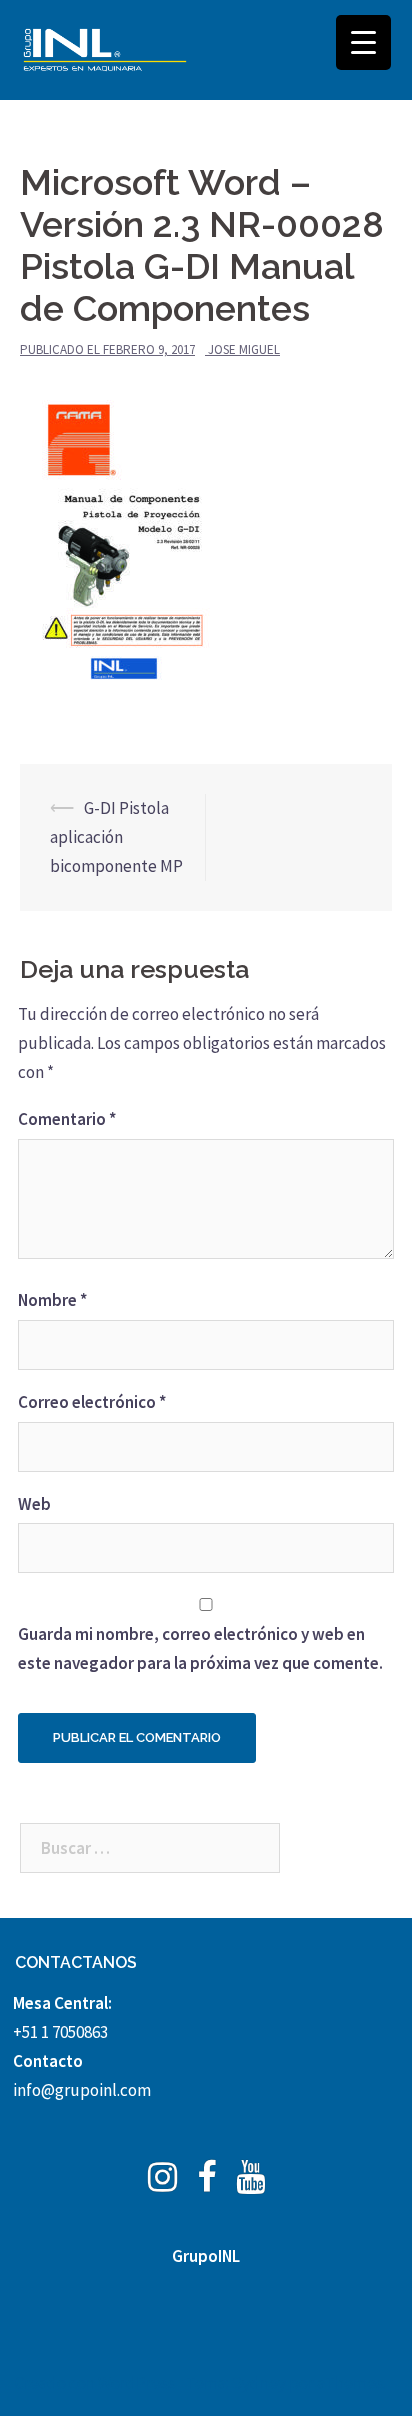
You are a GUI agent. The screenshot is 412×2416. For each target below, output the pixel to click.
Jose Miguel (244, 349)
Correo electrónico (92, 1402)
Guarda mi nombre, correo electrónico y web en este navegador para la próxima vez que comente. (200, 1648)
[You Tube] (250, 2183)
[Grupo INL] (105, 50)
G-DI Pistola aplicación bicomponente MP (116, 837)
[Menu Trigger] (363, 42)
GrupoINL (206, 2256)
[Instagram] (162, 2183)
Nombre (52, 1300)
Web (34, 1504)
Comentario (67, 1119)
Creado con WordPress (95, 2383)
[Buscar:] (150, 1848)
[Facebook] (206, 2183)
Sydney (259, 2383)
